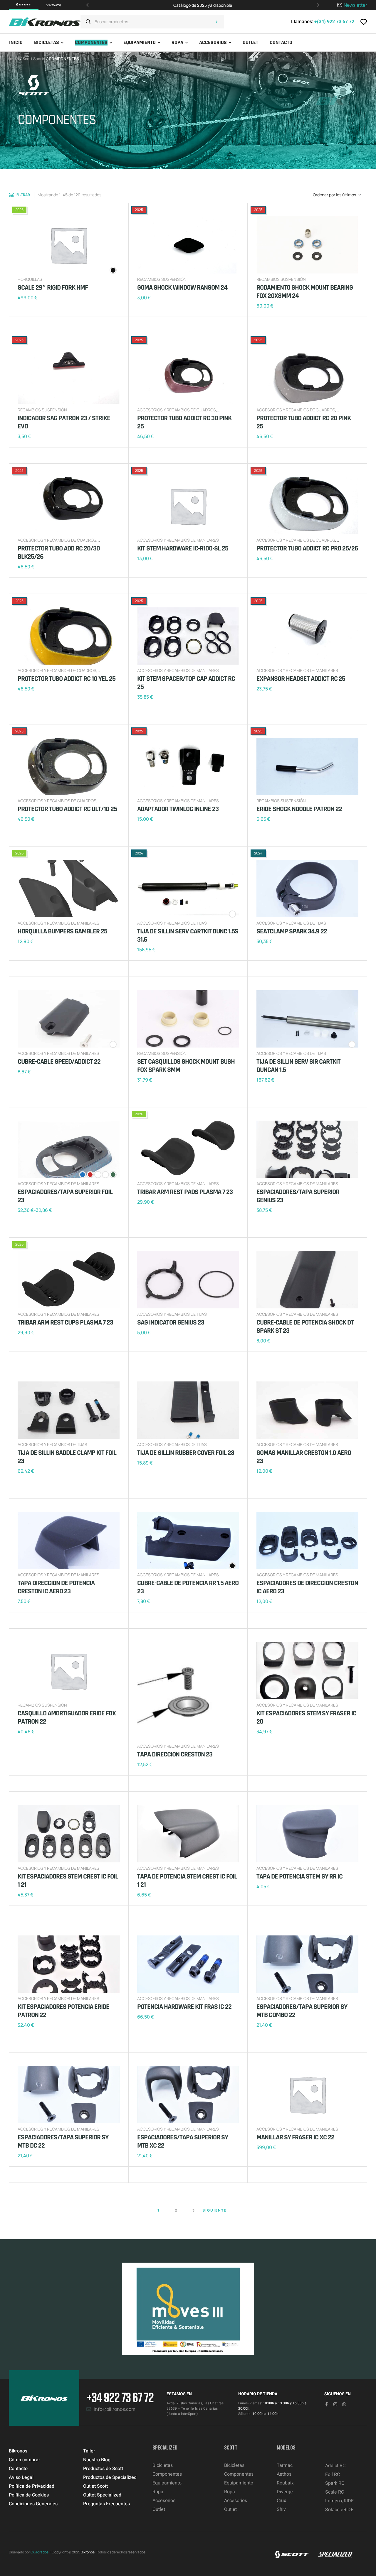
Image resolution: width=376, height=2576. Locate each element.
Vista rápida (41, 325)
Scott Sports (34, 59)
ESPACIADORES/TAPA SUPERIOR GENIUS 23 (298, 1196)
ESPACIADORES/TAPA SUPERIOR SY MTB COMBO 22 (302, 2011)
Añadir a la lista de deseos (23, 325)
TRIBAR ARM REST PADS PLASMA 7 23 (185, 1192)
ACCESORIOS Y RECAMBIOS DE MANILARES (178, 540)
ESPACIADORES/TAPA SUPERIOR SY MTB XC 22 (183, 2141)
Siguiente (214, 2210)
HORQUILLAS (30, 279)
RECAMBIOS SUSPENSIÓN (162, 279)
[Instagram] (335, 2404)
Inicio (14, 59)
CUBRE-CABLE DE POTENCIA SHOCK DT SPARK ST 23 (305, 1327)
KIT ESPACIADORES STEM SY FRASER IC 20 (306, 1717)
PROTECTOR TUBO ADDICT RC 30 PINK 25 (184, 422)
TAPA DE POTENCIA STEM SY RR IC (299, 1876)
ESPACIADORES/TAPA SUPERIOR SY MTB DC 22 (63, 2141)
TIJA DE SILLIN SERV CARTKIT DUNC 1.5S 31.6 (188, 935)
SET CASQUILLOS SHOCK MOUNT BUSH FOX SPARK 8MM (186, 1066)
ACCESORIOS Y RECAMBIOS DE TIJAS (172, 923)
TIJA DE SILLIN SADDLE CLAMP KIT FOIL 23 (67, 1457)
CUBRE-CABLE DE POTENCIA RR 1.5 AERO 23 (188, 1587)
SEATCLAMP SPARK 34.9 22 (292, 931)
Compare (32, 325)
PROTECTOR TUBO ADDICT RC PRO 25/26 (307, 548)
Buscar (216, 22)
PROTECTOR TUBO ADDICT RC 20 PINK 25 (304, 422)
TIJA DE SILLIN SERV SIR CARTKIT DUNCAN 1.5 (298, 1066)
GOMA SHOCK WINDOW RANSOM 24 (182, 288)
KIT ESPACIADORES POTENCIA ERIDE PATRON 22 (63, 2011)
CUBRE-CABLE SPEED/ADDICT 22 (59, 1062)
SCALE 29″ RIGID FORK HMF (53, 288)
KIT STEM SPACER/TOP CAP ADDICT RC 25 (186, 683)
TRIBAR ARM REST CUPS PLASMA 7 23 (65, 1322)
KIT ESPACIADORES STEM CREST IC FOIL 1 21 (68, 1881)
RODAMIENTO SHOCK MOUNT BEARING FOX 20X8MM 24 (305, 292)
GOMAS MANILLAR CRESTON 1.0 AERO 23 (304, 1457)
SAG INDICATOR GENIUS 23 (171, 1322)
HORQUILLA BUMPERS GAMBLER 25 (62, 931)
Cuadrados (40, 2552)
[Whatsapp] (344, 2404)
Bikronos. (88, 2552)
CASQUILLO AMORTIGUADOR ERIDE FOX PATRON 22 (67, 1717)
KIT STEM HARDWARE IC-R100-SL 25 (183, 548)
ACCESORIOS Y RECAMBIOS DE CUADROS (177, 410)
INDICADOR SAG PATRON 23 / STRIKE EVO (64, 422)
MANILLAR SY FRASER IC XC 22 (295, 2137)
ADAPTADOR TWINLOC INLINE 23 (178, 809)
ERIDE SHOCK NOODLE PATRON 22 (299, 809)
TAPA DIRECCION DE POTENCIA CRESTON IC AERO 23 (56, 1587)
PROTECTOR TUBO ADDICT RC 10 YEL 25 (67, 679)
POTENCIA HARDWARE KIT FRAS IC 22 (184, 2007)
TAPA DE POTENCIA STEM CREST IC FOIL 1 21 (187, 1881)
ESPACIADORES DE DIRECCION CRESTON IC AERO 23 (307, 1587)
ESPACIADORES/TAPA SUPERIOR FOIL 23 (65, 1196)
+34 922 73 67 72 (120, 2397)
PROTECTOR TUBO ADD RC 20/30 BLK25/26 (59, 553)
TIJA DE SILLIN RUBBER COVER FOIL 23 (186, 1453)
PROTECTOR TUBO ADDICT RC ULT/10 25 (67, 809)
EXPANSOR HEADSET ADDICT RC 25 (301, 679)
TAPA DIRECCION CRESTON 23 (175, 1754)
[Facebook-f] (327, 2404)
